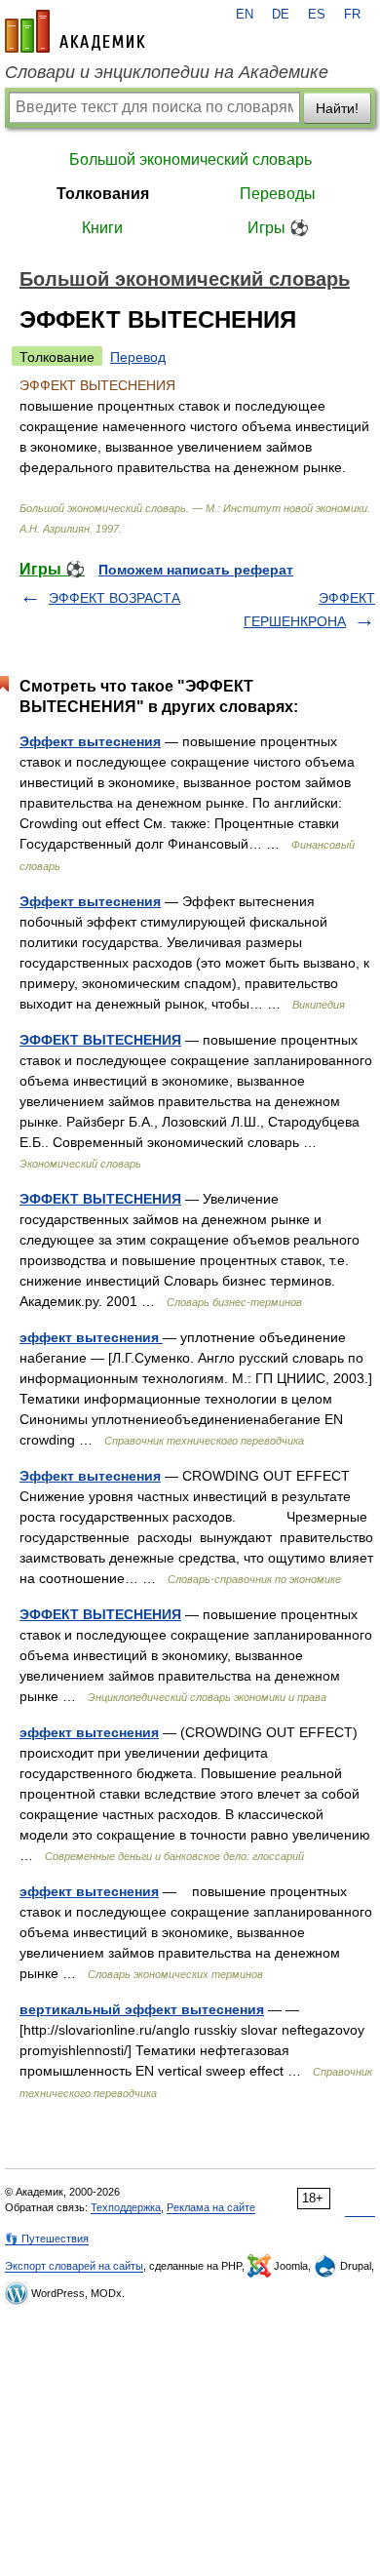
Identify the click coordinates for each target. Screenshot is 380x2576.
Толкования (103, 194)
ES (317, 15)
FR (352, 15)
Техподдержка (126, 2207)
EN (245, 15)
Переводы (278, 194)
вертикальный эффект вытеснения (142, 2009)
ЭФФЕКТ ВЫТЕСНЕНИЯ (100, 1040)
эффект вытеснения (91, 1337)
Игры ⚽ (278, 228)
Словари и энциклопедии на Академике (167, 72)
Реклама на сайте (211, 2207)
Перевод (138, 357)
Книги (102, 228)
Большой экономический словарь (190, 159)
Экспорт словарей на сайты (74, 2266)
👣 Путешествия (47, 2239)
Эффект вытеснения (90, 741)
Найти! (337, 108)
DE (281, 15)
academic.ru (75, 31)
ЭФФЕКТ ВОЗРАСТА (114, 598)
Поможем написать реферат (196, 570)
